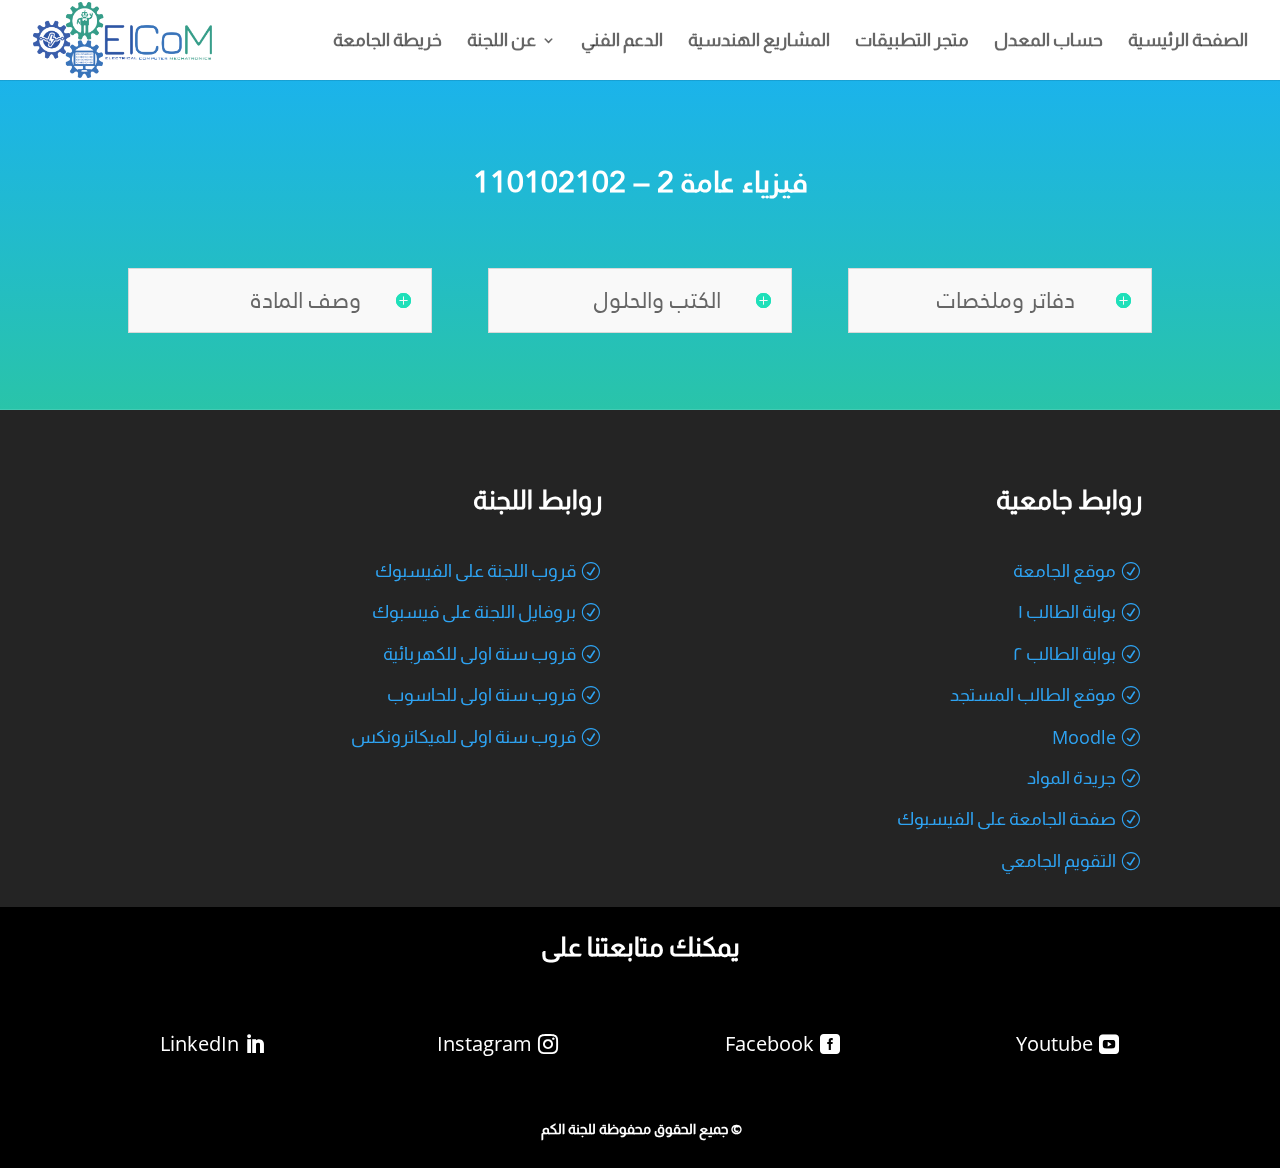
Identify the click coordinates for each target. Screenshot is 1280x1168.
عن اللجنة (501, 41)
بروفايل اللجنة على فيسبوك (474, 612)
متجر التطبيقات (912, 41)
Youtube (1054, 1043)
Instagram (484, 1043)
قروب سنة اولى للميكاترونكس (463, 737)
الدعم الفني (622, 41)
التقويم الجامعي (1058, 861)
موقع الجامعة (1064, 571)
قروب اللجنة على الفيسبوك (475, 571)
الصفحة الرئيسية (1188, 41)
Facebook (769, 1043)
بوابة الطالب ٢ (1064, 654)
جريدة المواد (1071, 778)
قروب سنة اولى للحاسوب (481, 695)
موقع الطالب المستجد (1033, 695)
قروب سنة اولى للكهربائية (479, 654)
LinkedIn (199, 1043)
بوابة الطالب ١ (1067, 612)
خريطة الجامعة (387, 41)
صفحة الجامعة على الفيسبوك (1006, 819)
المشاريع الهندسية (759, 41)
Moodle (1084, 737)
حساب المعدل (1048, 41)
